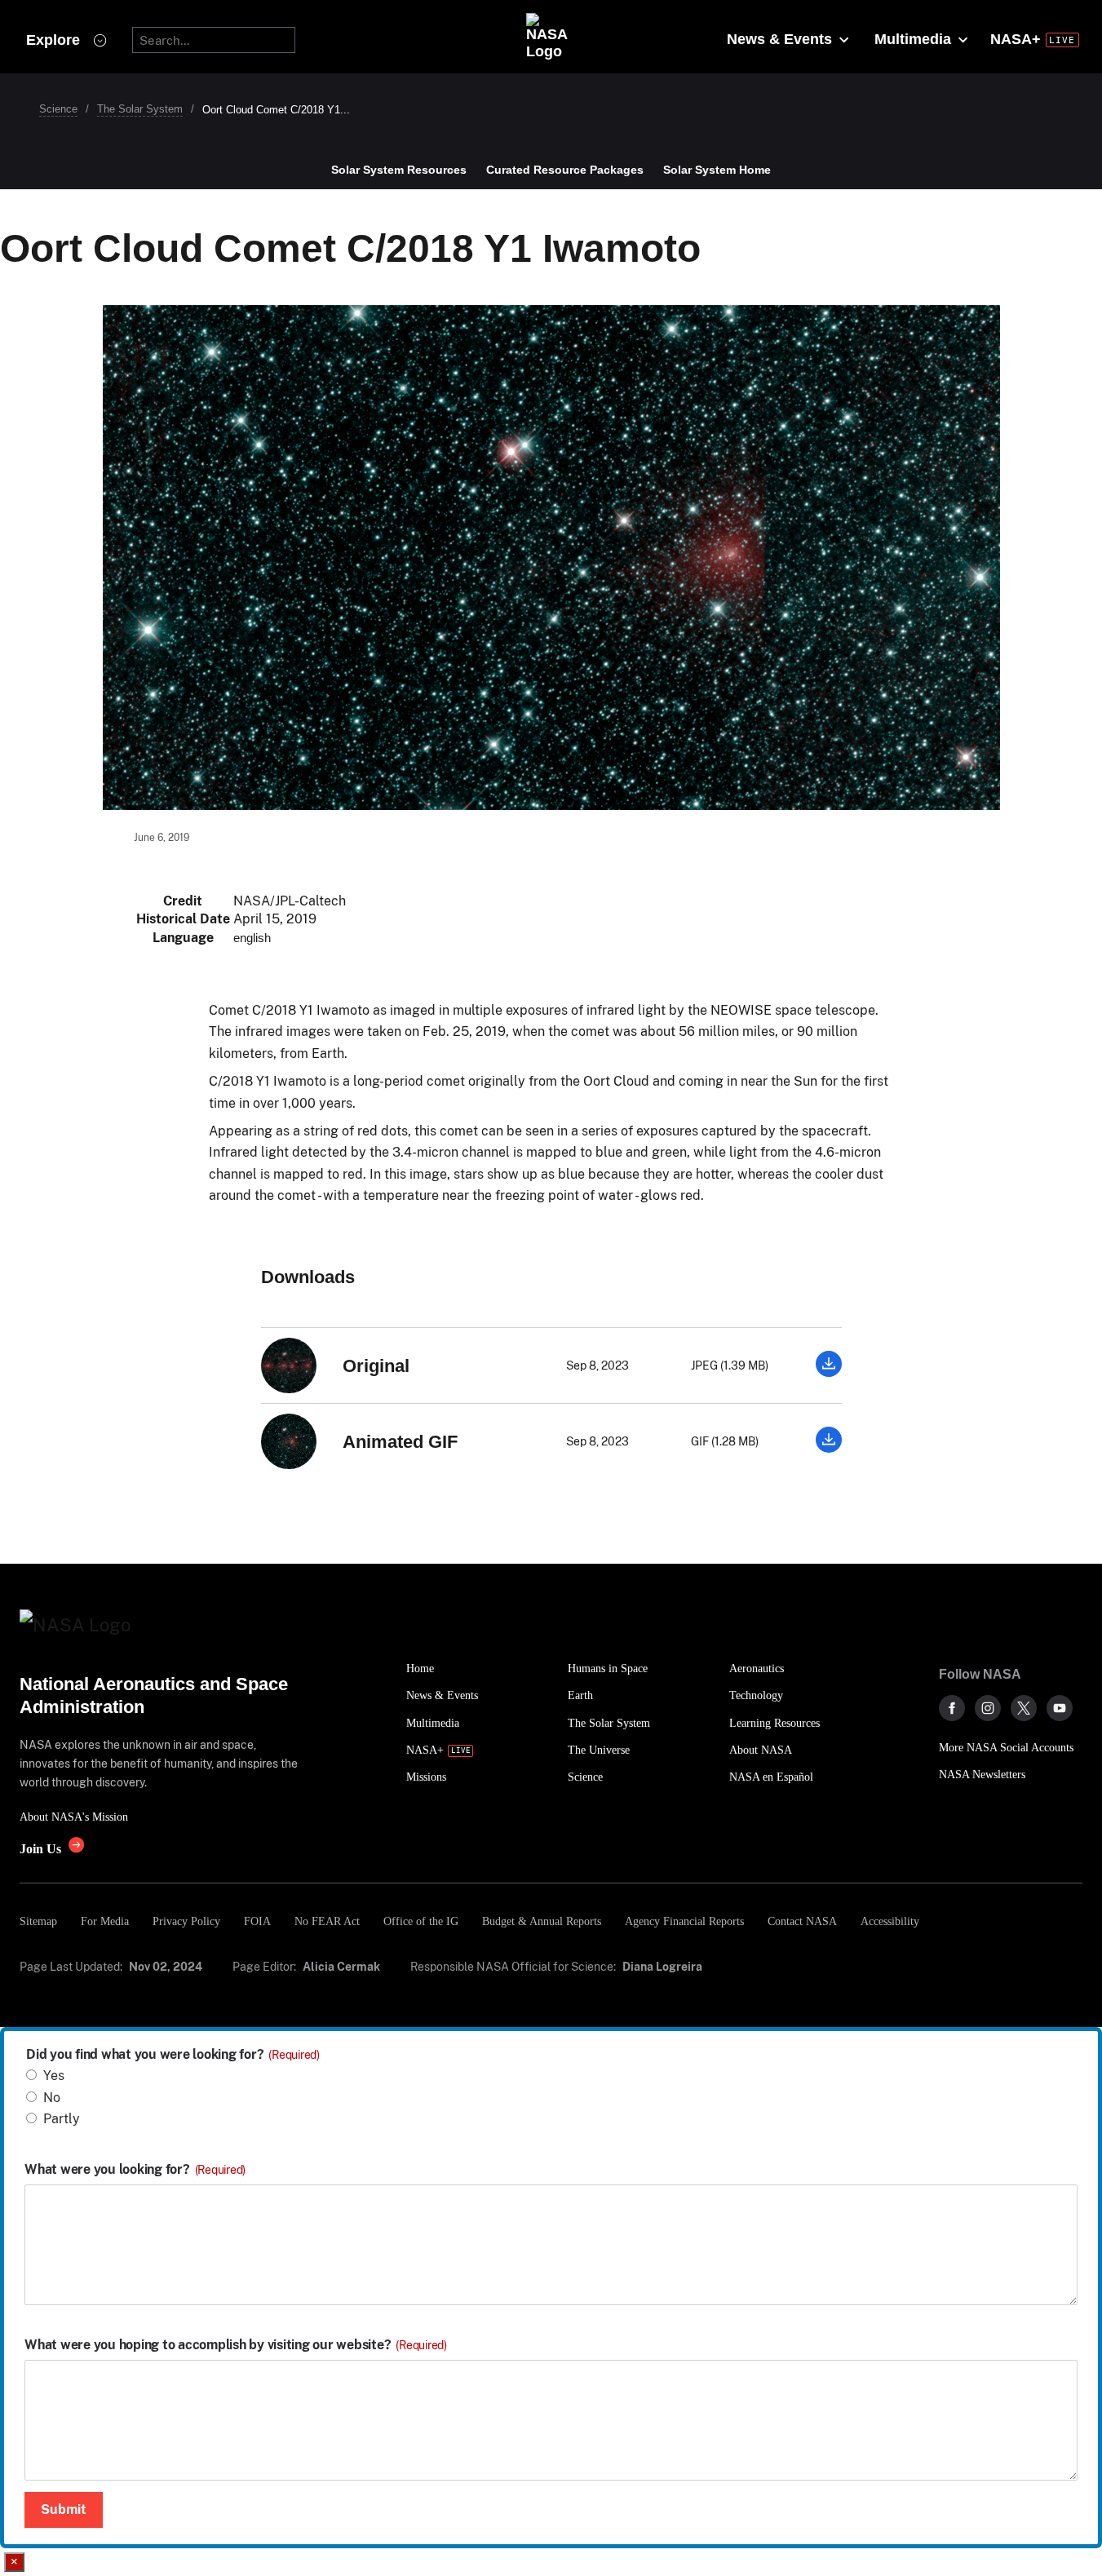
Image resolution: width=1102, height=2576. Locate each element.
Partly (62, 2119)
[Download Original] (829, 1372)
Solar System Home (717, 170)
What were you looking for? (135, 2170)
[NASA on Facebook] (952, 1708)
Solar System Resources (399, 170)
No (52, 2098)
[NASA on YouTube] (1060, 1708)
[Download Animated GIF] (829, 1448)
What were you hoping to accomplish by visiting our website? (236, 2345)
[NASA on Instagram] (988, 1708)
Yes (54, 2076)
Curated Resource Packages (565, 170)
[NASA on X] (1024, 1708)
